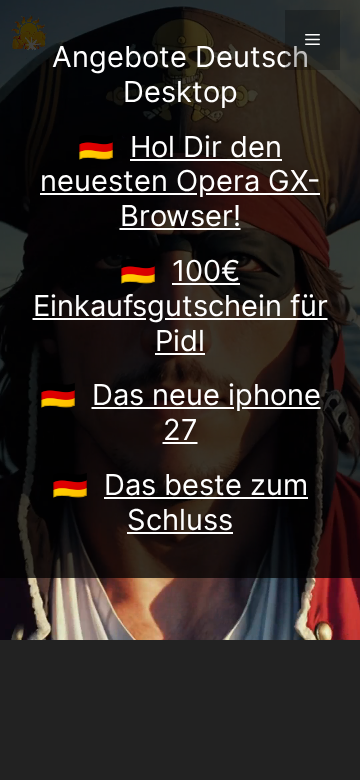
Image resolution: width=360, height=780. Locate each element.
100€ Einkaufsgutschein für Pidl (180, 305)
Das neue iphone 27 (206, 412)
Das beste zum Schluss (206, 502)
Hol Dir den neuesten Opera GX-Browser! (180, 181)
